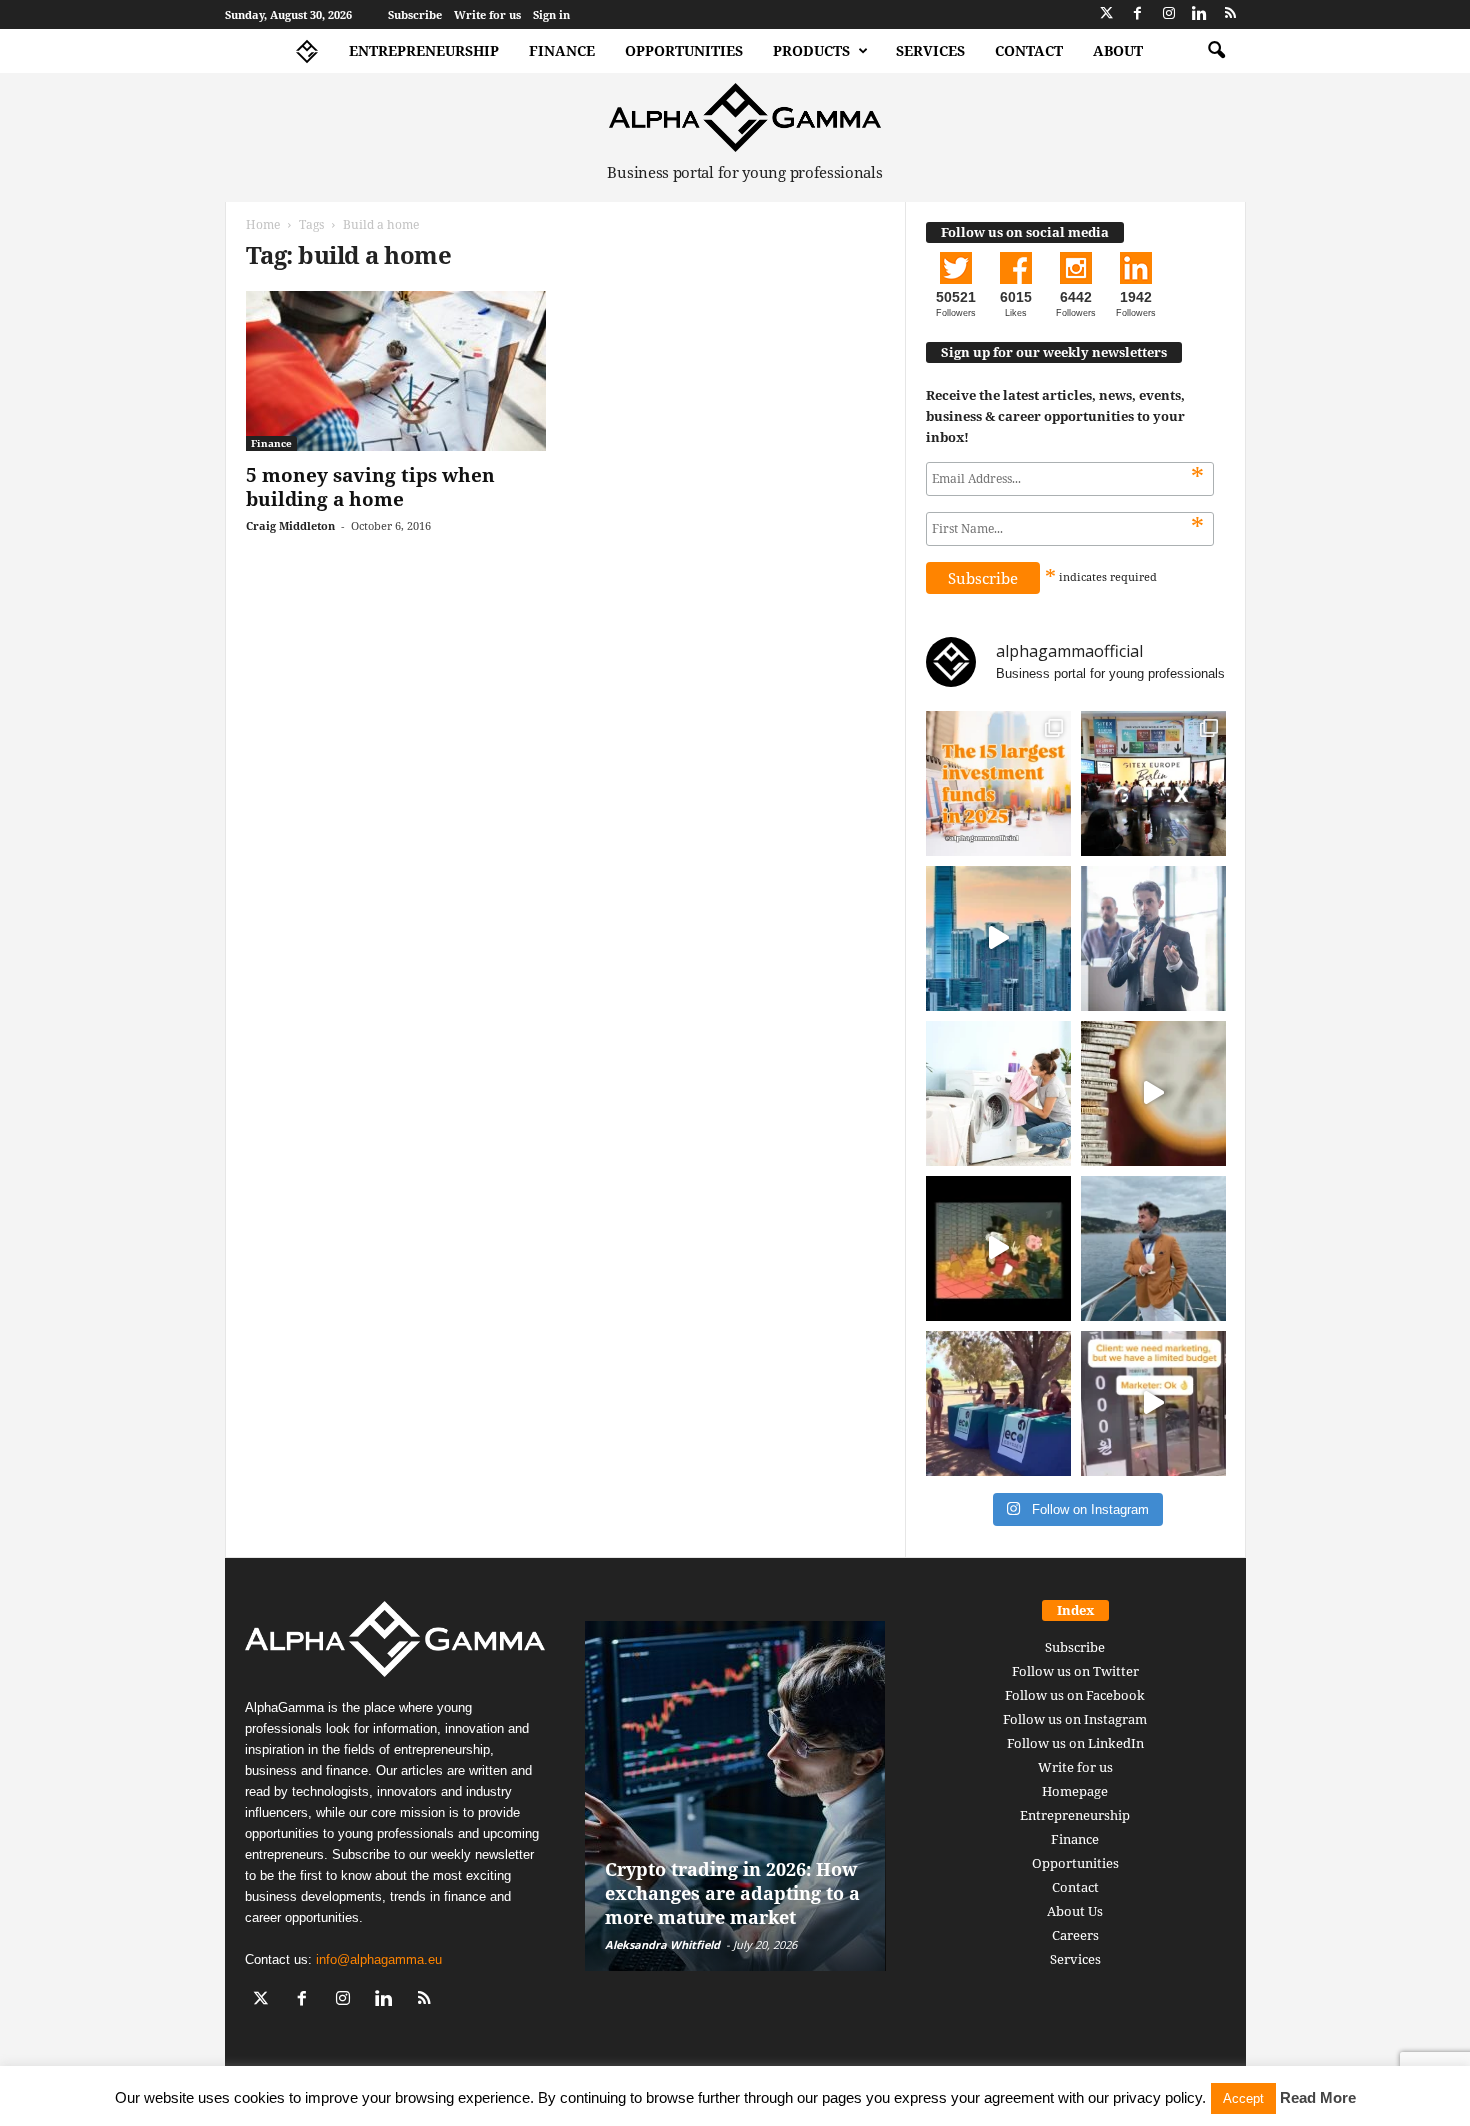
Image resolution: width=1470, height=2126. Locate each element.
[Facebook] (1138, 14)
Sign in (551, 14)
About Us (1075, 1911)
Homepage (1075, 1791)
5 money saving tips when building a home (370, 487)
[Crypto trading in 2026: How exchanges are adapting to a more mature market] (735, 1796)
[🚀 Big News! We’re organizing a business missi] (998, 938)
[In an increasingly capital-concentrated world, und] (998, 783)
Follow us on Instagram (1075, 1719)
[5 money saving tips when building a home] (396, 371)
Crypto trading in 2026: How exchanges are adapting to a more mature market (732, 1893)
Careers (1075, 1935)
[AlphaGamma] (745, 117)
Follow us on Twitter (1075, 1671)
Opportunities (684, 50)
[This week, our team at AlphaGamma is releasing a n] (1153, 1248)
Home (263, 224)
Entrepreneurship (424, 50)
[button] (1216, 51)
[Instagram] (1169, 14)
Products (811, 50)
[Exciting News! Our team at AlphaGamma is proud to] (1153, 783)
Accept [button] (1243, 2098)
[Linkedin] (1200, 14)
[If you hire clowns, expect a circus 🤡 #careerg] (1153, 1403)
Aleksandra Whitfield (662, 1944)
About (1118, 50)
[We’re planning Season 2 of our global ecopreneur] (998, 1403)
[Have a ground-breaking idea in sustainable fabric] (998, 1093)
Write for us (487, 14)
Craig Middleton (290, 525)
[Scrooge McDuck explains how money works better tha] (998, 1248)
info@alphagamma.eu (379, 1959)
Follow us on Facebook (1075, 1695)
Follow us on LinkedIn (1075, 1743)
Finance (562, 50)
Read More (1318, 2097)
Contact (1029, 50)
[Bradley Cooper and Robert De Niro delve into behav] (1153, 1093)
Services (930, 50)
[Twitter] (1107, 14)
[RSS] (1231, 14)
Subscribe (415, 14)
